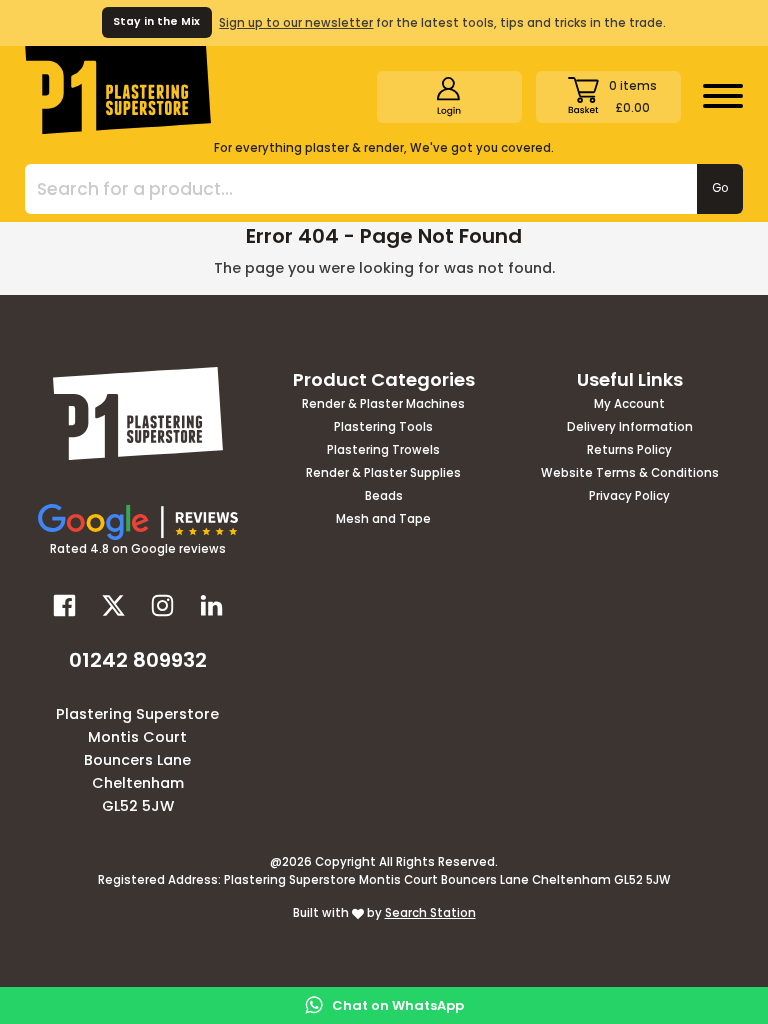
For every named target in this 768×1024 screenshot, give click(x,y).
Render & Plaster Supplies (383, 474)
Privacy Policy (629, 497)
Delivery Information (630, 428)
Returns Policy (629, 451)
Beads (384, 497)
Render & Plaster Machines (383, 405)
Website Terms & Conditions (630, 474)
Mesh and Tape (383, 520)
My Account (629, 405)
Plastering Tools (383, 428)
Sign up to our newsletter (296, 23)
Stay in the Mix (156, 21)
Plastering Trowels (383, 451)
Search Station (430, 913)
